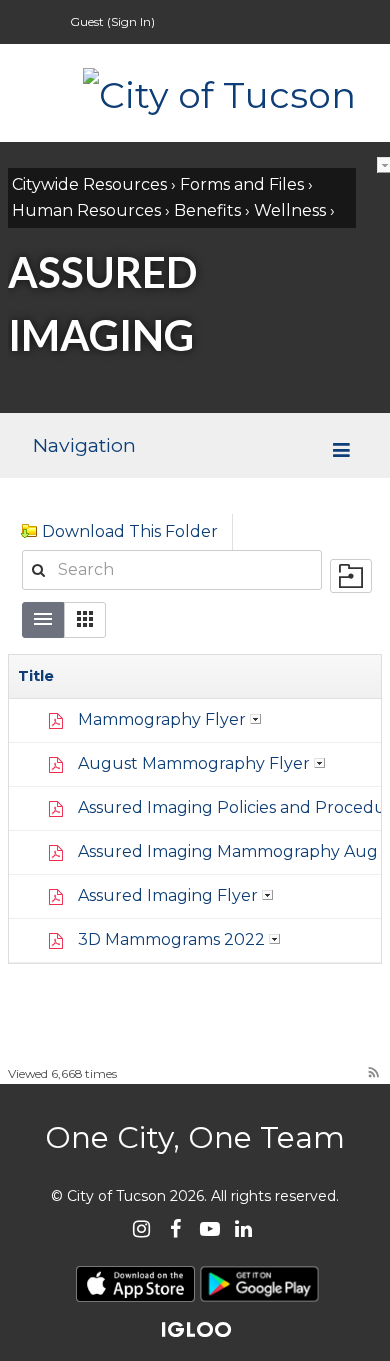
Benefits (207, 210)
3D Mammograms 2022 (171, 939)
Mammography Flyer (162, 719)
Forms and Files (242, 184)
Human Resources (86, 210)
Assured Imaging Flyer (168, 895)
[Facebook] (175, 1229)
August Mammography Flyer (194, 763)
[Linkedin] (243, 1229)
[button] (85, 620)
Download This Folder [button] (130, 531)
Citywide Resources (89, 184)
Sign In (131, 21)
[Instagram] (141, 1229)
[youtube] (209, 1229)
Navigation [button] (84, 445)
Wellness (290, 210)
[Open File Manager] (351, 576)
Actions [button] (256, 719)
